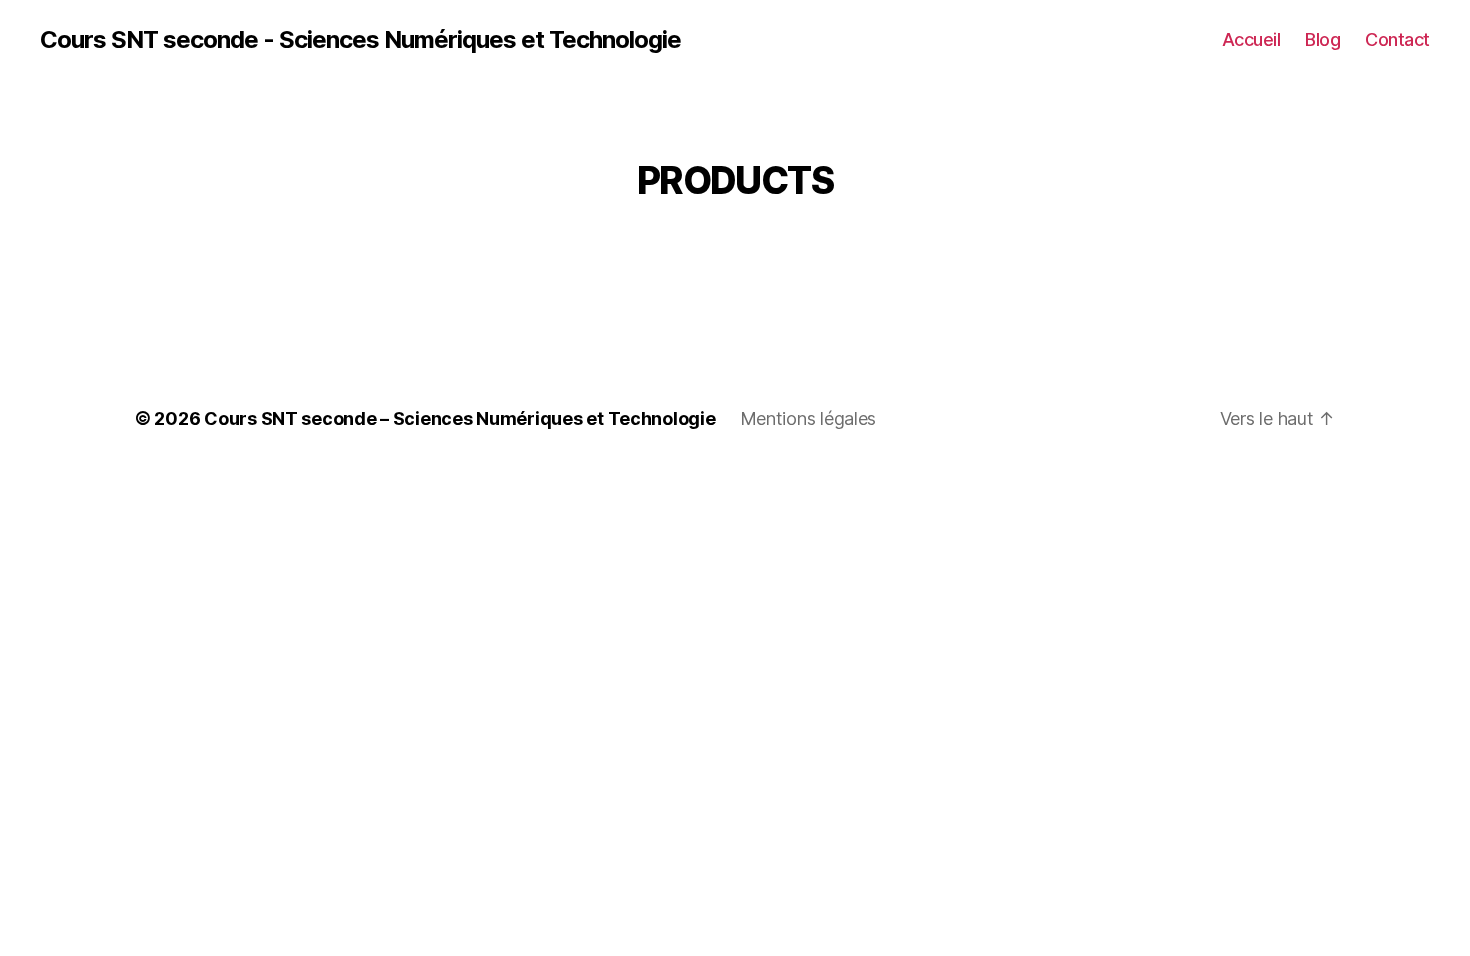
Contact (1397, 39)
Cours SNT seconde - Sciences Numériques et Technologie (360, 40)
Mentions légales (808, 418)
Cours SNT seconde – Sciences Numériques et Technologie (459, 418)
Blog (1322, 39)
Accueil (1251, 39)
